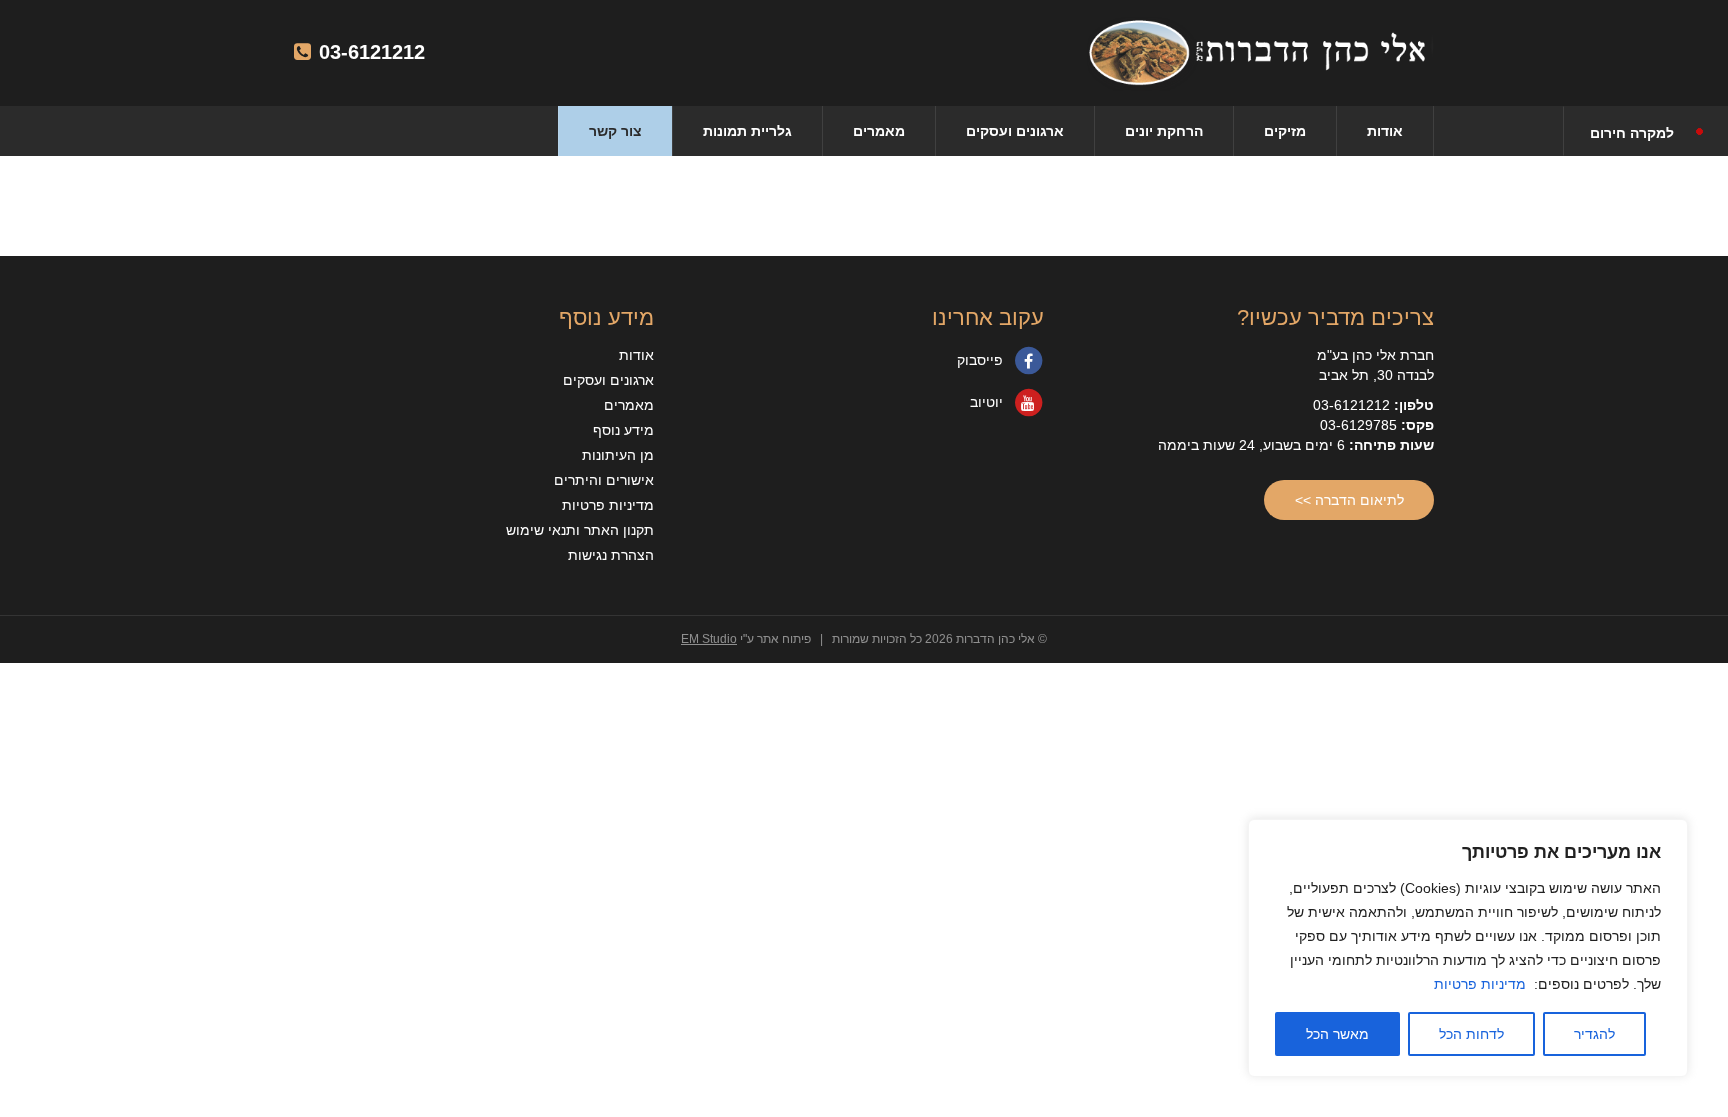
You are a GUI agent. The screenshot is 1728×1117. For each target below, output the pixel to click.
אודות (1385, 131)
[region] (1468, 948)
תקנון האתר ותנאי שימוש (580, 530)
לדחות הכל (1471, 1034)
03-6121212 (369, 52)
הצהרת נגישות (611, 555)
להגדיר (1594, 1034)
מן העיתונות (618, 455)
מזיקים (1285, 131)
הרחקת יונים (1164, 131)
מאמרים (879, 131)
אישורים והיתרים (604, 480)
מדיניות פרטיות (1480, 984)
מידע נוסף (623, 430)
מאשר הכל (1337, 1034)
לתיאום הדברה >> (1349, 500)
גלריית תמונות (747, 131)
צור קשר (615, 131)
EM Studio (709, 639)
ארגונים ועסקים (1015, 131)
